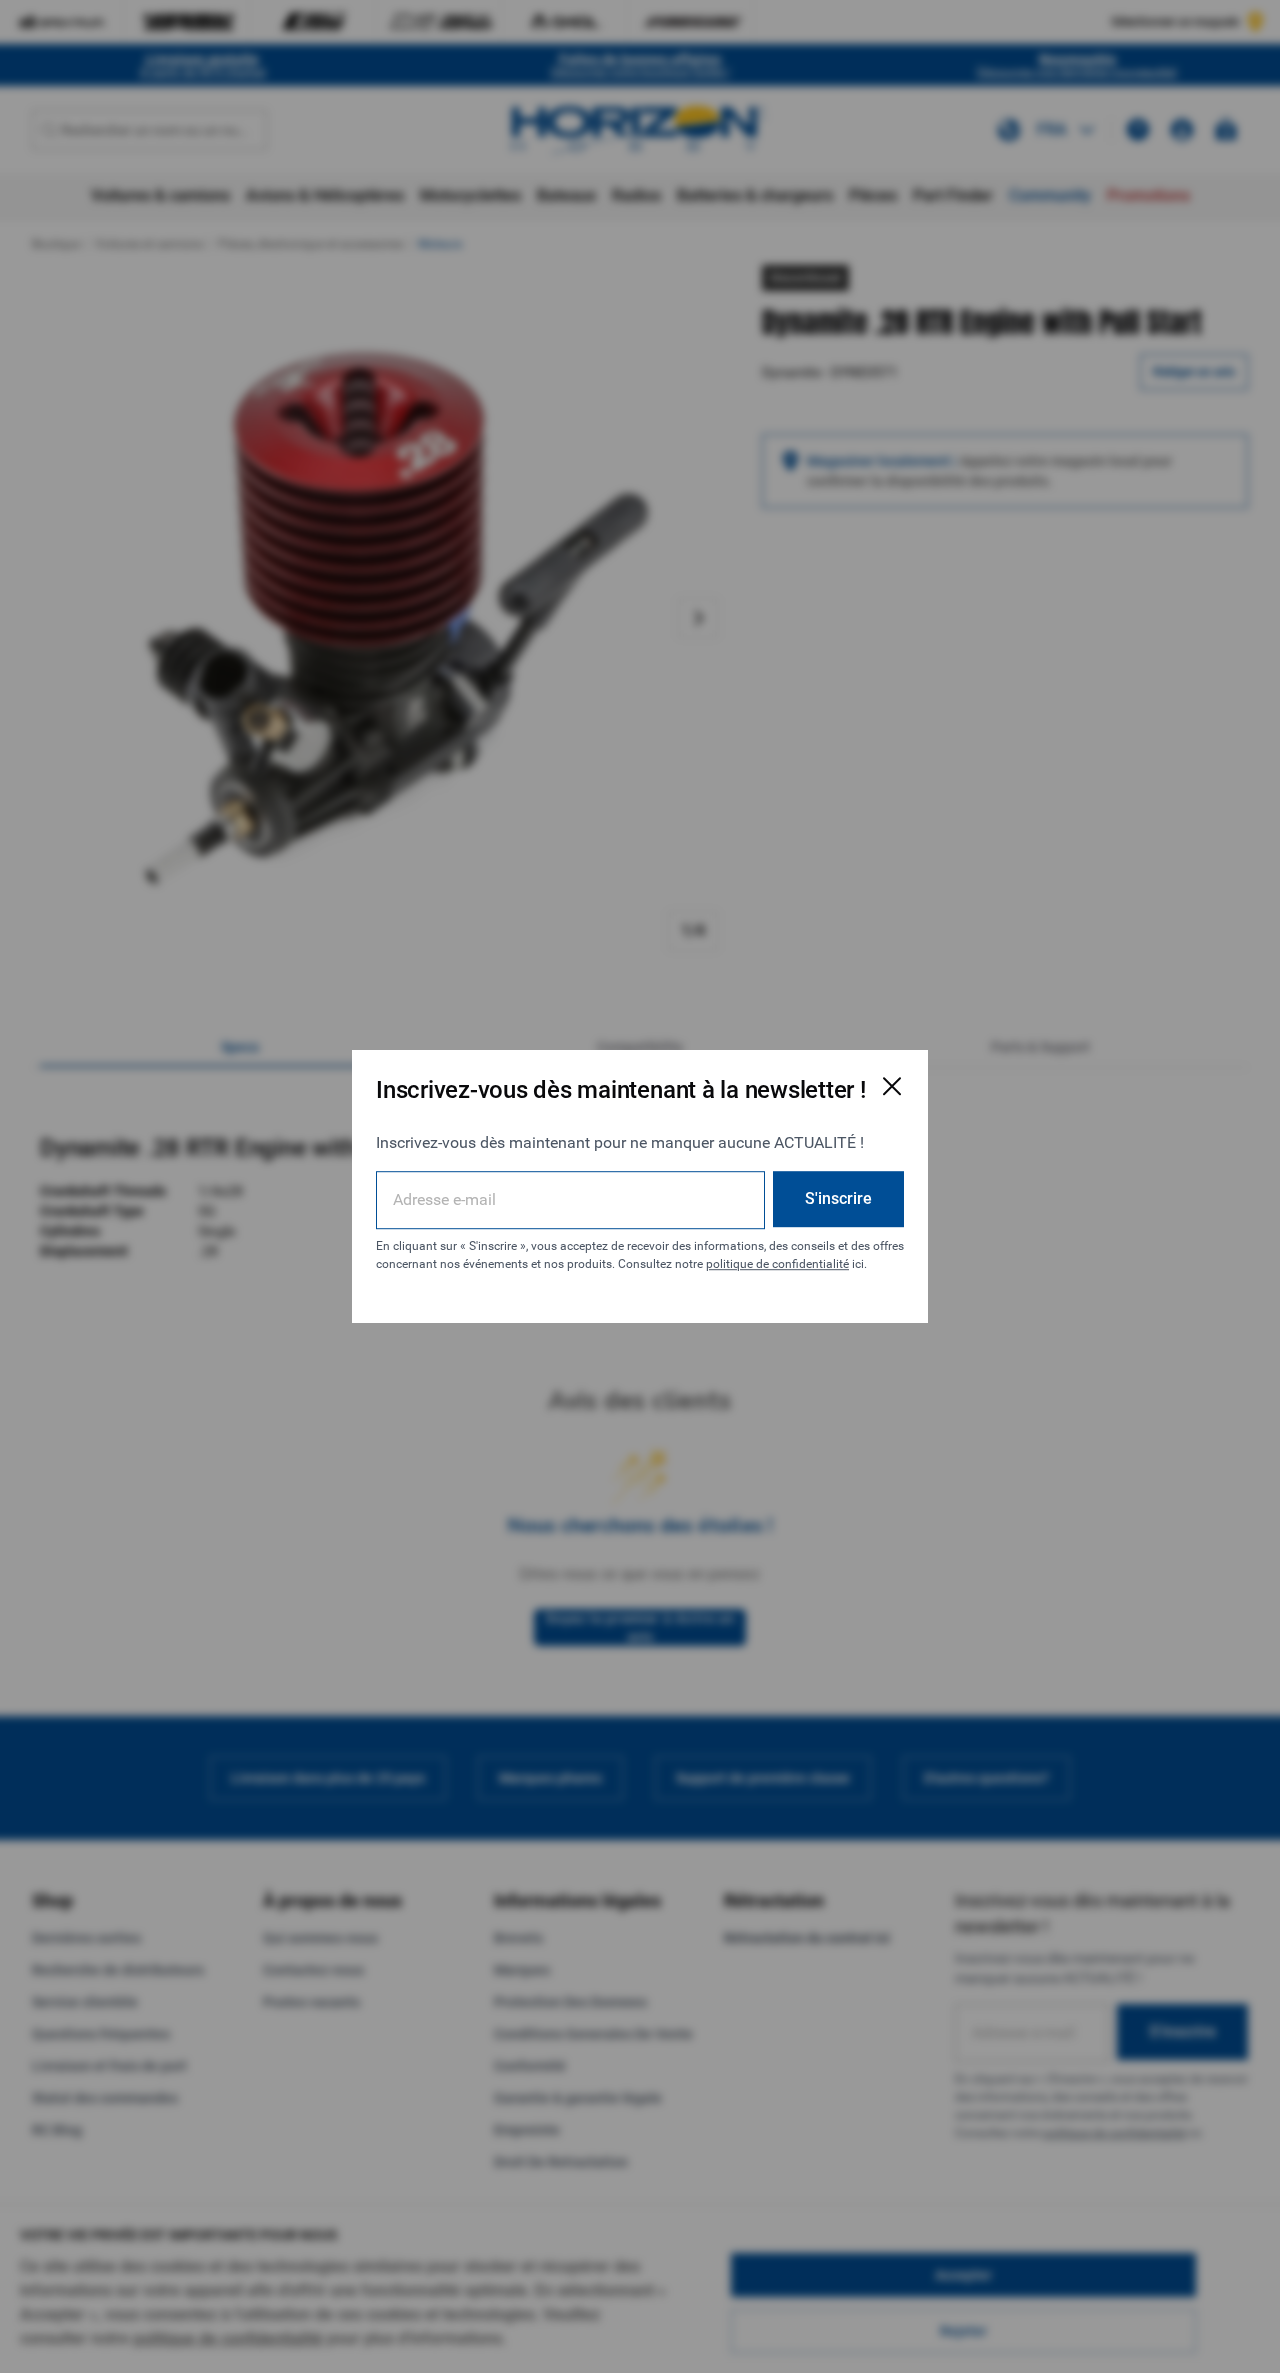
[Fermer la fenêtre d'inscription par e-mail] (892, 1086)
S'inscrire (838, 1198)
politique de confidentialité (777, 1264)
